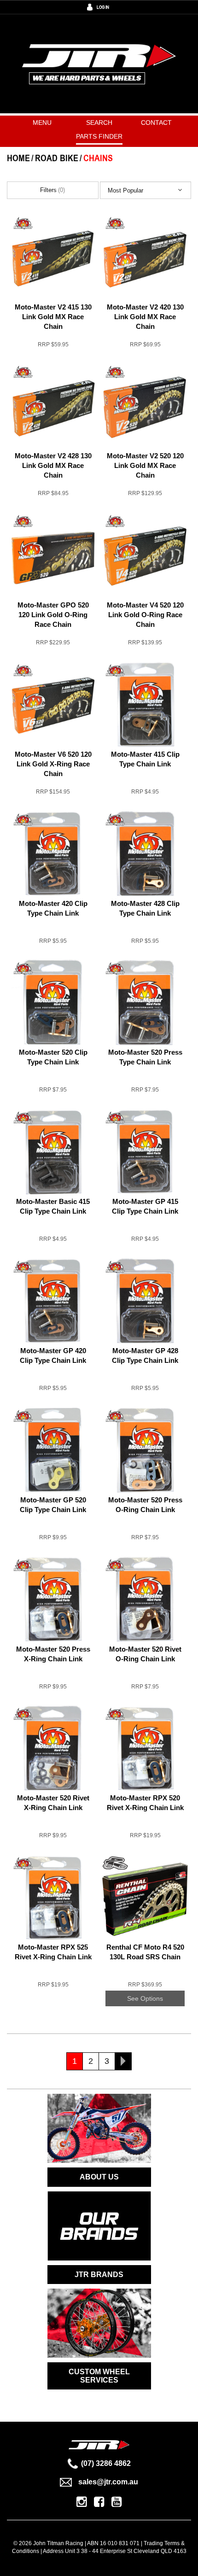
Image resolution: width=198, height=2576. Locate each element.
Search (99, 123)
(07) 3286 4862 (106, 2463)
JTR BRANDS (99, 2275)
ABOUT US (99, 2177)
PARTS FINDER (99, 136)
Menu (42, 123)
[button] (146, 190)
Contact (156, 123)
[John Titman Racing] (99, 63)
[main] (99, 1152)
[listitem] (53, 288)
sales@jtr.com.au (108, 2482)
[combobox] (146, 190)
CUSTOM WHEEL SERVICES (99, 2376)
